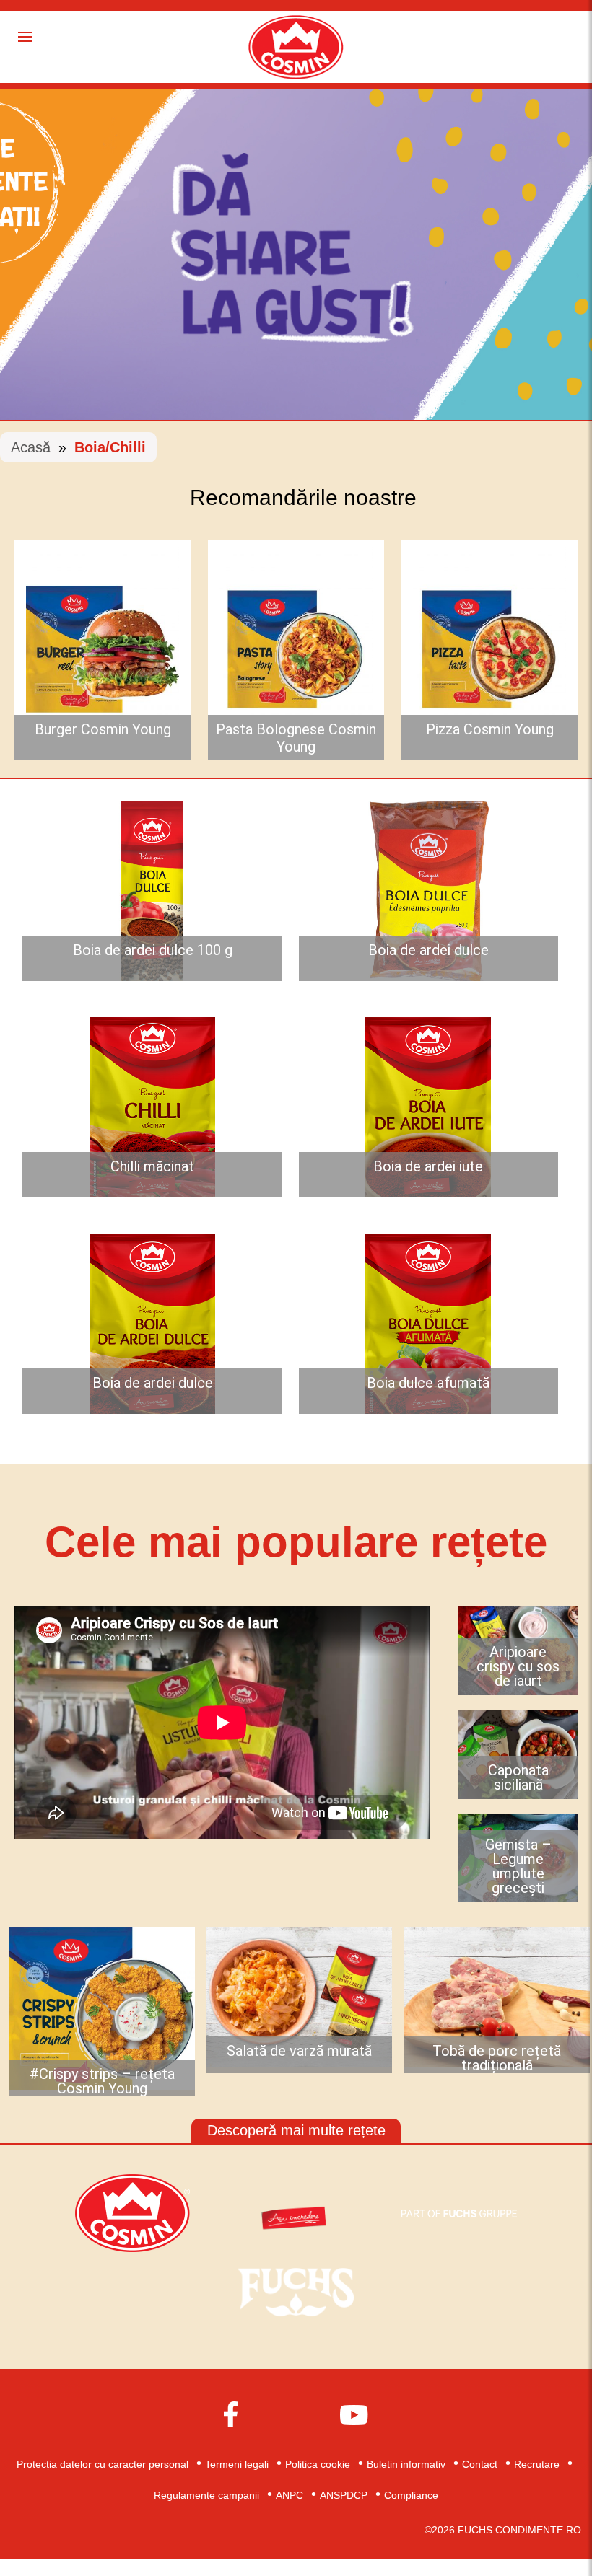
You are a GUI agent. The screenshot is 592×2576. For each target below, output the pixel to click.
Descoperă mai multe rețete (296, 2130)
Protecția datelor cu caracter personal (103, 2464)
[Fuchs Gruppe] (459, 2212)
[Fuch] (296, 2291)
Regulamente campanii (206, 2495)
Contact (480, 2464)
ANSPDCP (344, 2495)
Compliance (411, 2495)
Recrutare (537, 2464)
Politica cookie (318, 2464)
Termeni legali (237, 2464)
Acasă (31, 447)
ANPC (290, 2495)
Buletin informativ (406, 2464)
